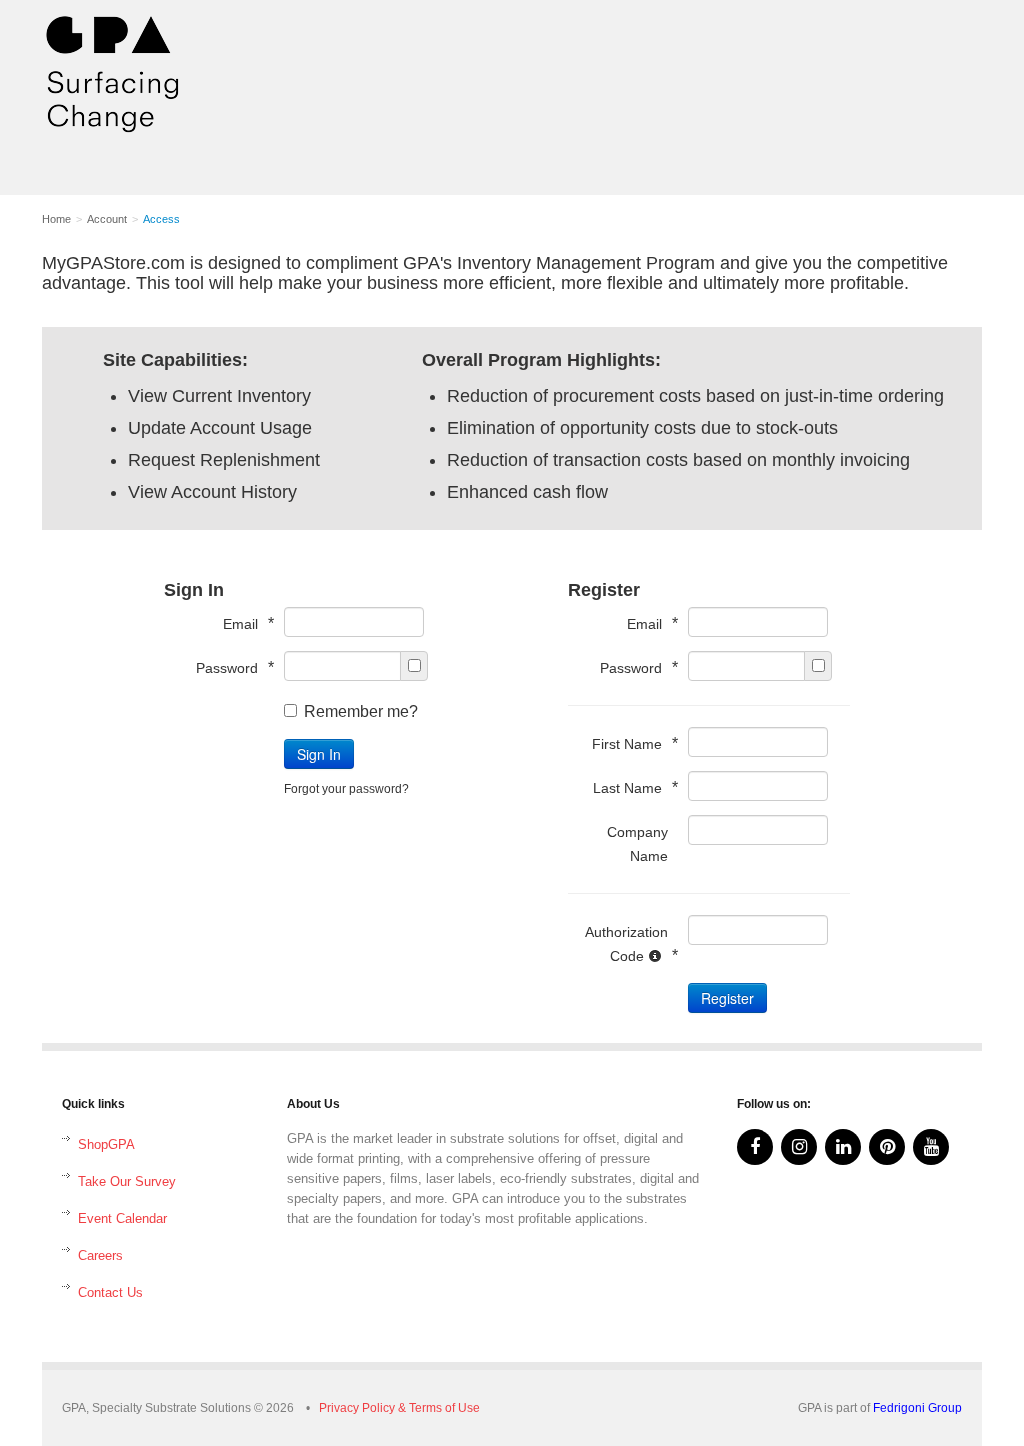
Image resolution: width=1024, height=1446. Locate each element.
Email (243, 623)
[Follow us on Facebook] (755, 1147)
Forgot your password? (346, 789)
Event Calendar (122, 1218)
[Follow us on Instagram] (799, 1147)
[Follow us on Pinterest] (887, 1147)
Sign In (319, 754)
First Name (630, 743)
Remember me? (361, 711)
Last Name (630, 787)
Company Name (637, 844)
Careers (100, 1255)
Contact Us (110, 1292)
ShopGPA (106, 1144)
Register (727, 998)
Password (230, 667)
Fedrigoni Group (917, 1408)
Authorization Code (626, 944)
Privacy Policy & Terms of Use (399, 1408)
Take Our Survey (127, 1181)
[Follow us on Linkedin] (843, 1147)
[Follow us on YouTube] (931, 1147)
